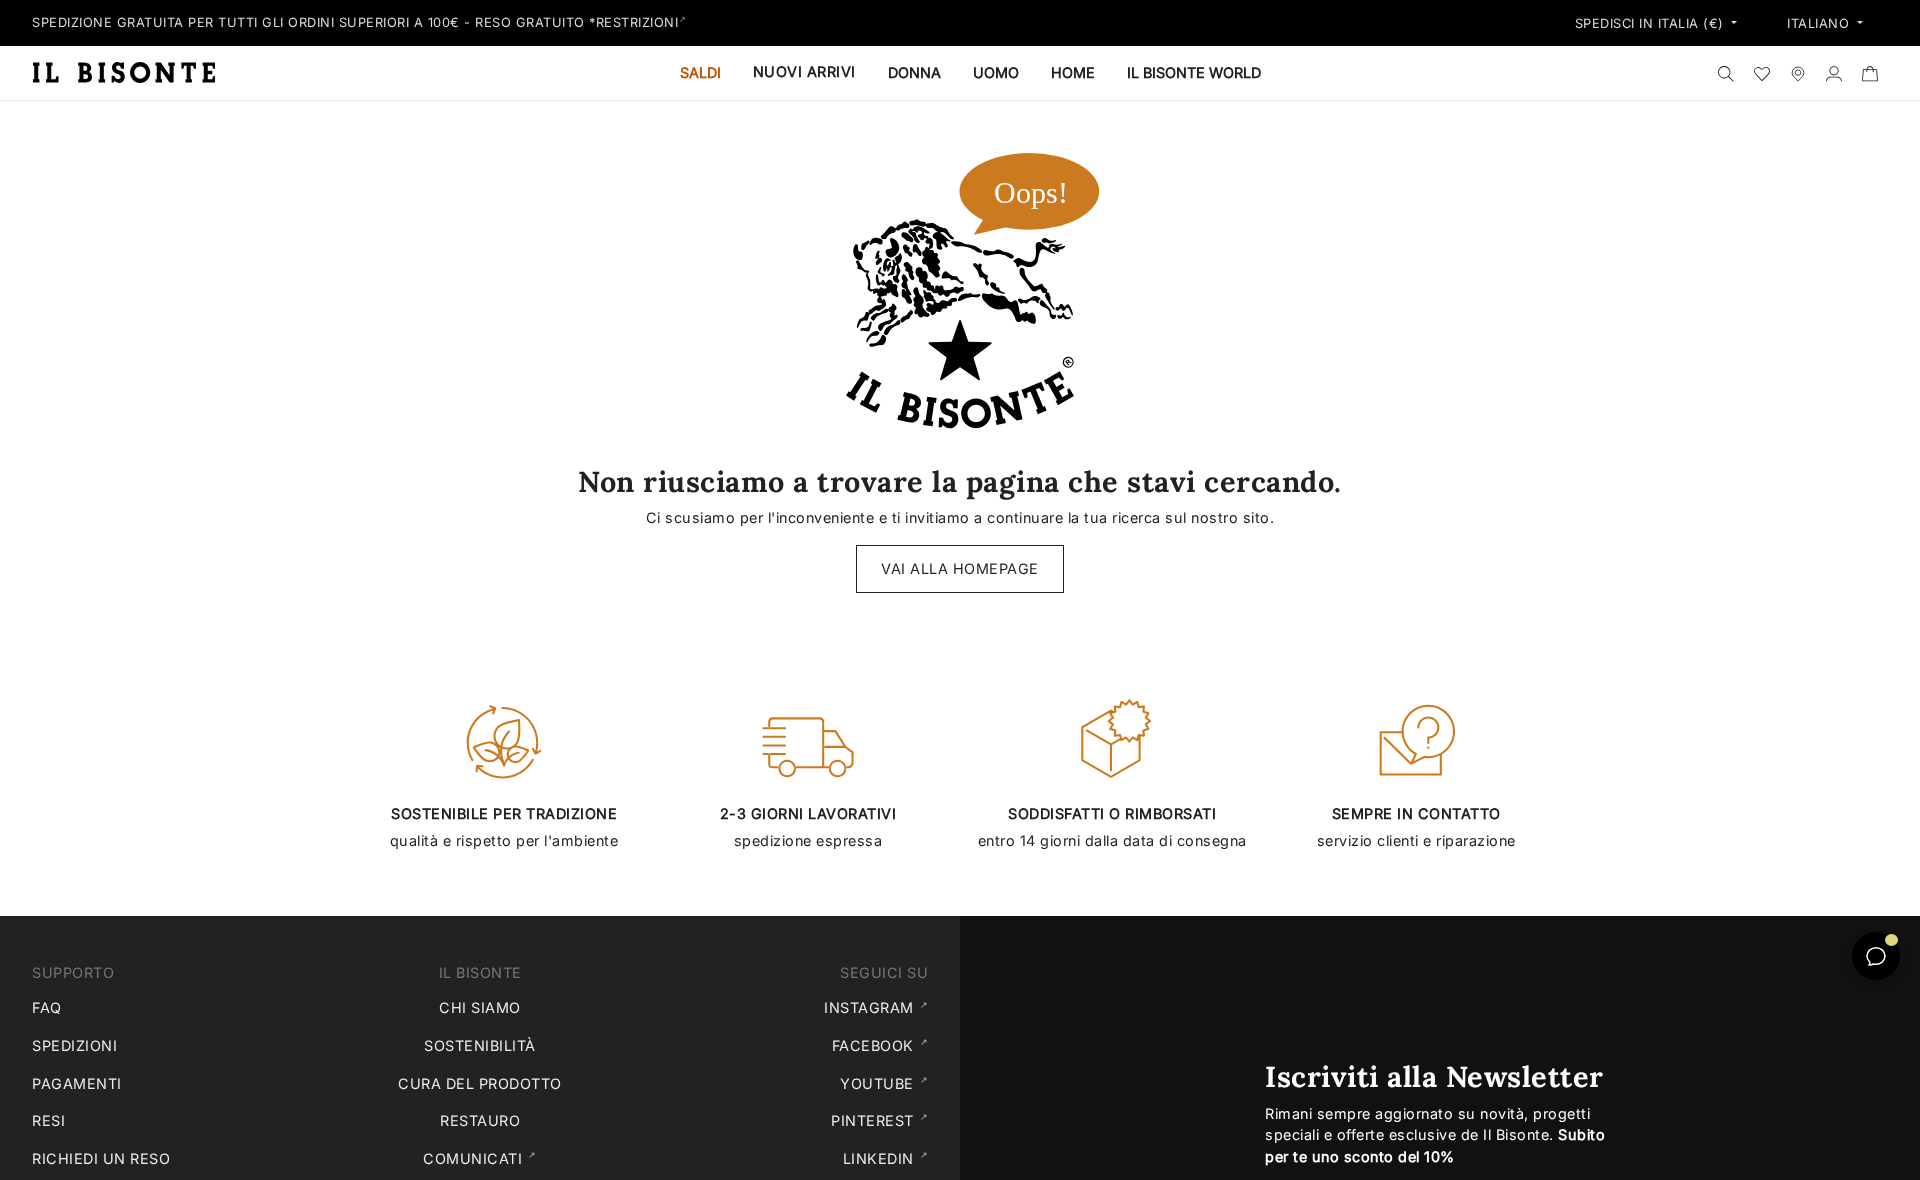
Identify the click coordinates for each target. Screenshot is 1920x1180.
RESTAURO (480, 1120)
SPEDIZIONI (74, 1045)
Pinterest (883, 1120)
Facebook (884, 1045)
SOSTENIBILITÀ (480, 1045)
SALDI (700, 72)
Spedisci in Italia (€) (1652, 24)
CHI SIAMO (480, 1007)
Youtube (888, 1083)
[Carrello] (1870, 73)
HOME (1073, 72)
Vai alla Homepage (960, 568)
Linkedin (889, 1158)
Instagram (880, 1007)
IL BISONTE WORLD (1194, 72)
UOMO (996, 72)
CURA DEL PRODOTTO (480, 1083)
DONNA (914, 72)
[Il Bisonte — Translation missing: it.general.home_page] (132, 72)
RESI (48, 1120)
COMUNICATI (523, 1158)
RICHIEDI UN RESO (101, 1158)
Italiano (1820, 24)
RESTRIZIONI (637, 22)
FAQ (47, 1007)
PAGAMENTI (77, 1083)
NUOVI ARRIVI (804, 71)
